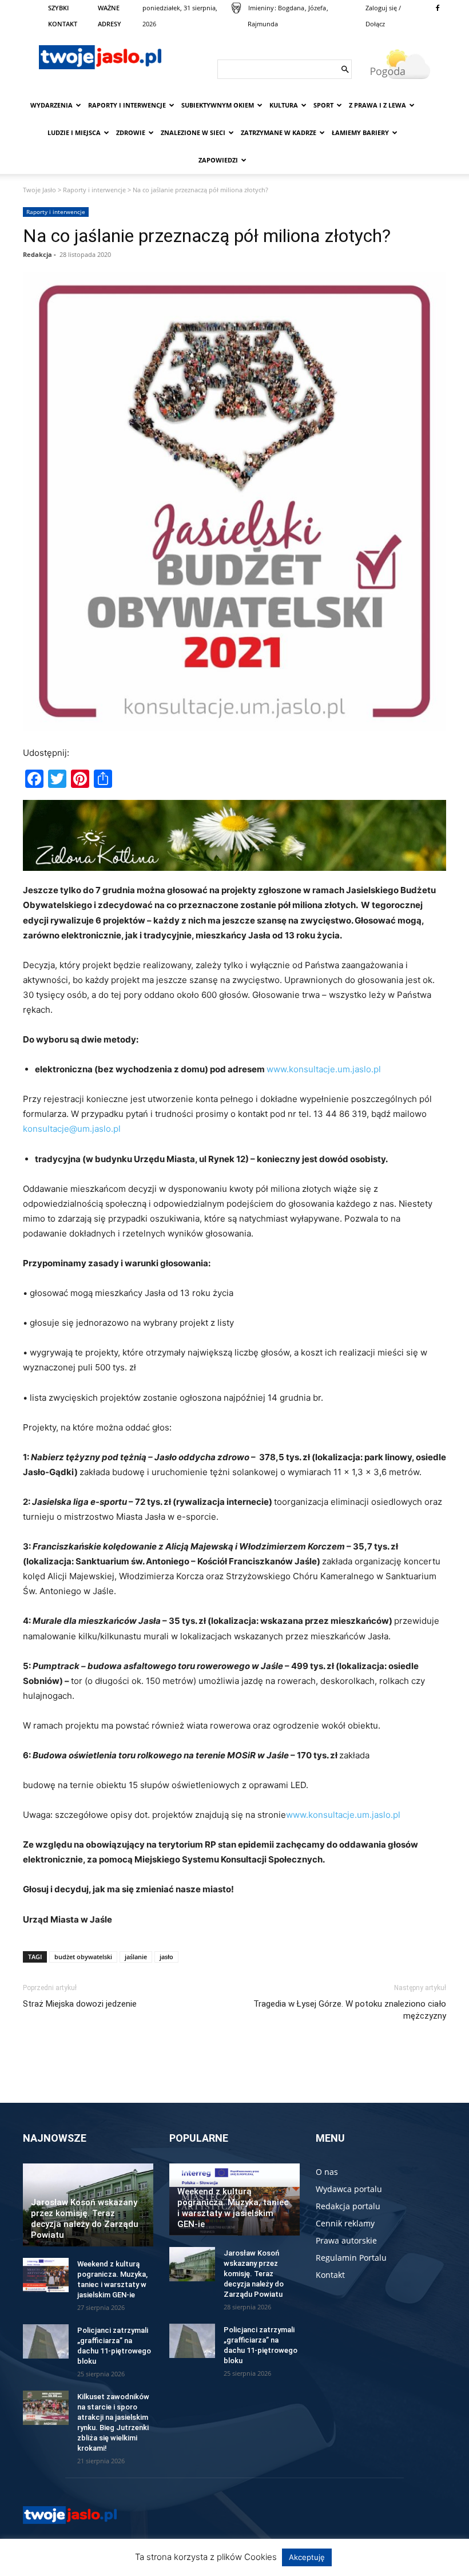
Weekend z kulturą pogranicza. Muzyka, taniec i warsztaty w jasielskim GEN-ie (233, 2208)
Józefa (317, 8)
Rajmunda (263, 24)
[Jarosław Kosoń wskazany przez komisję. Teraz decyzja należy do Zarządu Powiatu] (192, 2264)
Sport (323, 105)
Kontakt (330, 2275)
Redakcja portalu (348, 2206)
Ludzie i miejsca (74, 132)
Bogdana (291, 8)
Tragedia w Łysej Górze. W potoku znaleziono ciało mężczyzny (350, 2010)
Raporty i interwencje (127, 105)
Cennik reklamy (345, 2223)
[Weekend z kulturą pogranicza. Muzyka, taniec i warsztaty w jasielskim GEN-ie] (46, 2275)
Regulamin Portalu (351, 2258)
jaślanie (136, 1957)
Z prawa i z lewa (377, 105)
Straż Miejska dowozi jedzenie (80, 2004)
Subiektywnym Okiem (218, 105)
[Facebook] (438, 8)
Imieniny (261, 8)
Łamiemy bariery (360, 132)
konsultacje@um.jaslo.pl (72, 1129)
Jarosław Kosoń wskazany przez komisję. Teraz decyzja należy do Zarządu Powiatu (85, 2219)
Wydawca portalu (349, 2189)
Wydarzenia (51, 105)
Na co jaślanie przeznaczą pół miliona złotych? (207, 236)
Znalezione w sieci (193, 132)
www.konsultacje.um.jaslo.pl (324, 1069)
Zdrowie (131, 132)
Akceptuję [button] (307, 2557)
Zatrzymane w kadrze (279, 132)
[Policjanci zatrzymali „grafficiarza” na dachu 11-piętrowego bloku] (46, 2341)
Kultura (284, 105)
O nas (327, 2172)
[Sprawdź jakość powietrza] (236, 8)
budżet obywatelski (83, 1957)
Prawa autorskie (346, 2240)
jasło (166, 1957)
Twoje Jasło (39, 190)
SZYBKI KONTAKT (63, 16)
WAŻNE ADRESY (110, 16)
